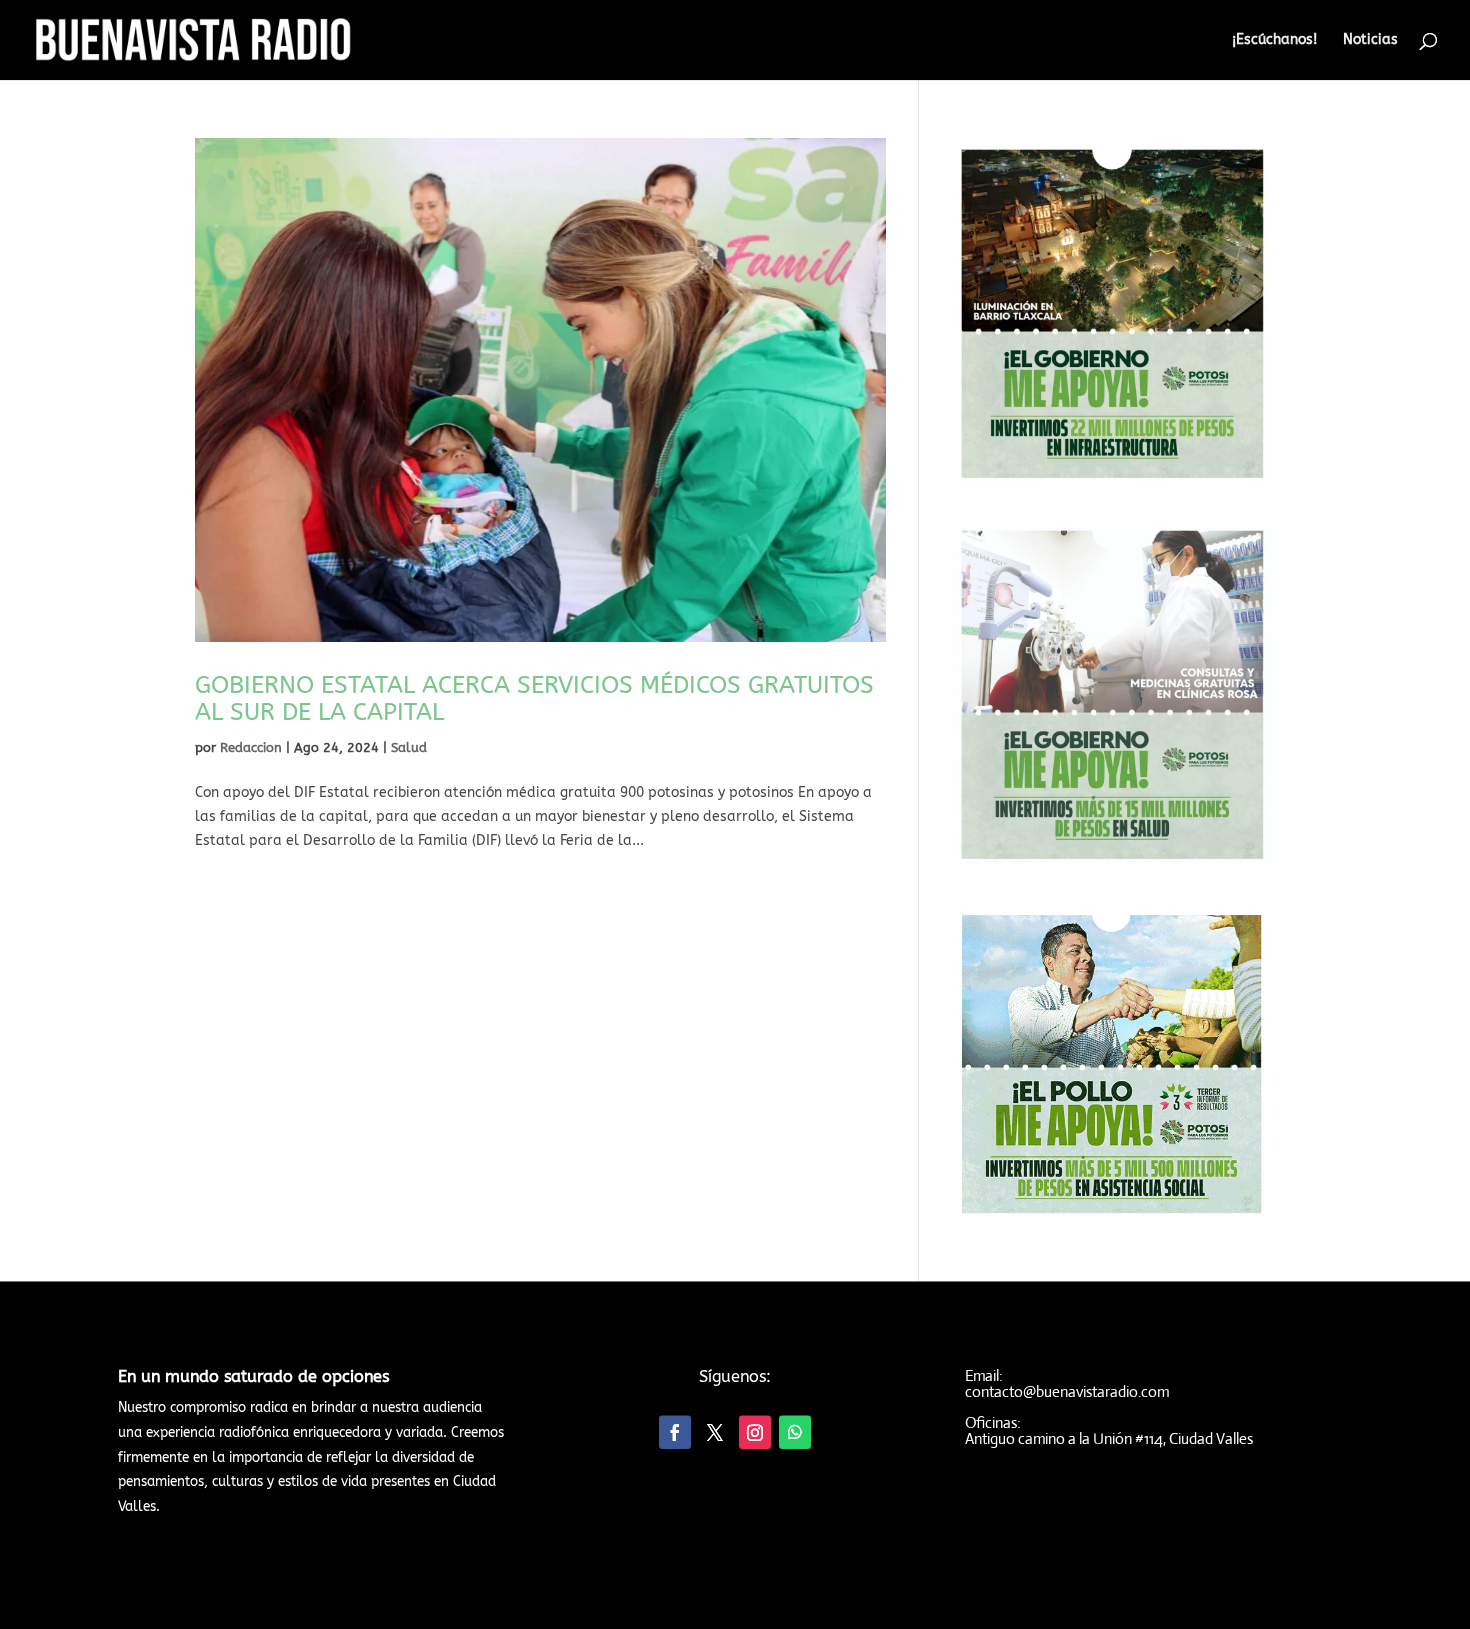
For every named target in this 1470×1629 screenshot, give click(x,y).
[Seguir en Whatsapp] (795, 1431)
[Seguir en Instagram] (755, 1431)
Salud (409, 747)
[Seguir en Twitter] (715, 1431)
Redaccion (251, 747)
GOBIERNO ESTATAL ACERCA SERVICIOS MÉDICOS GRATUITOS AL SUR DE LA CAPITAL (534, 698)
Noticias (1370, 40)
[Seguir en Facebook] (675, 1431)
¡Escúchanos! (1274, 40)
